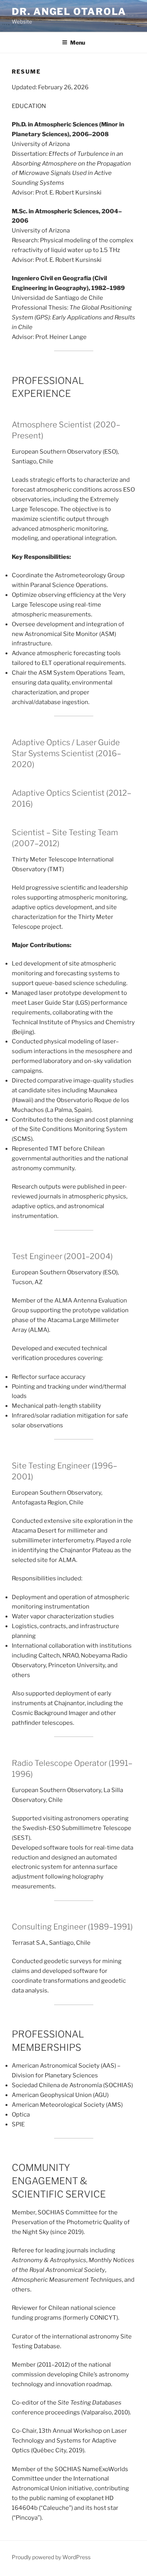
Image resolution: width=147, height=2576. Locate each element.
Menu (78, 42)
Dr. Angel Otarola (69, 12)
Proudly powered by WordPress (51, 2557)
